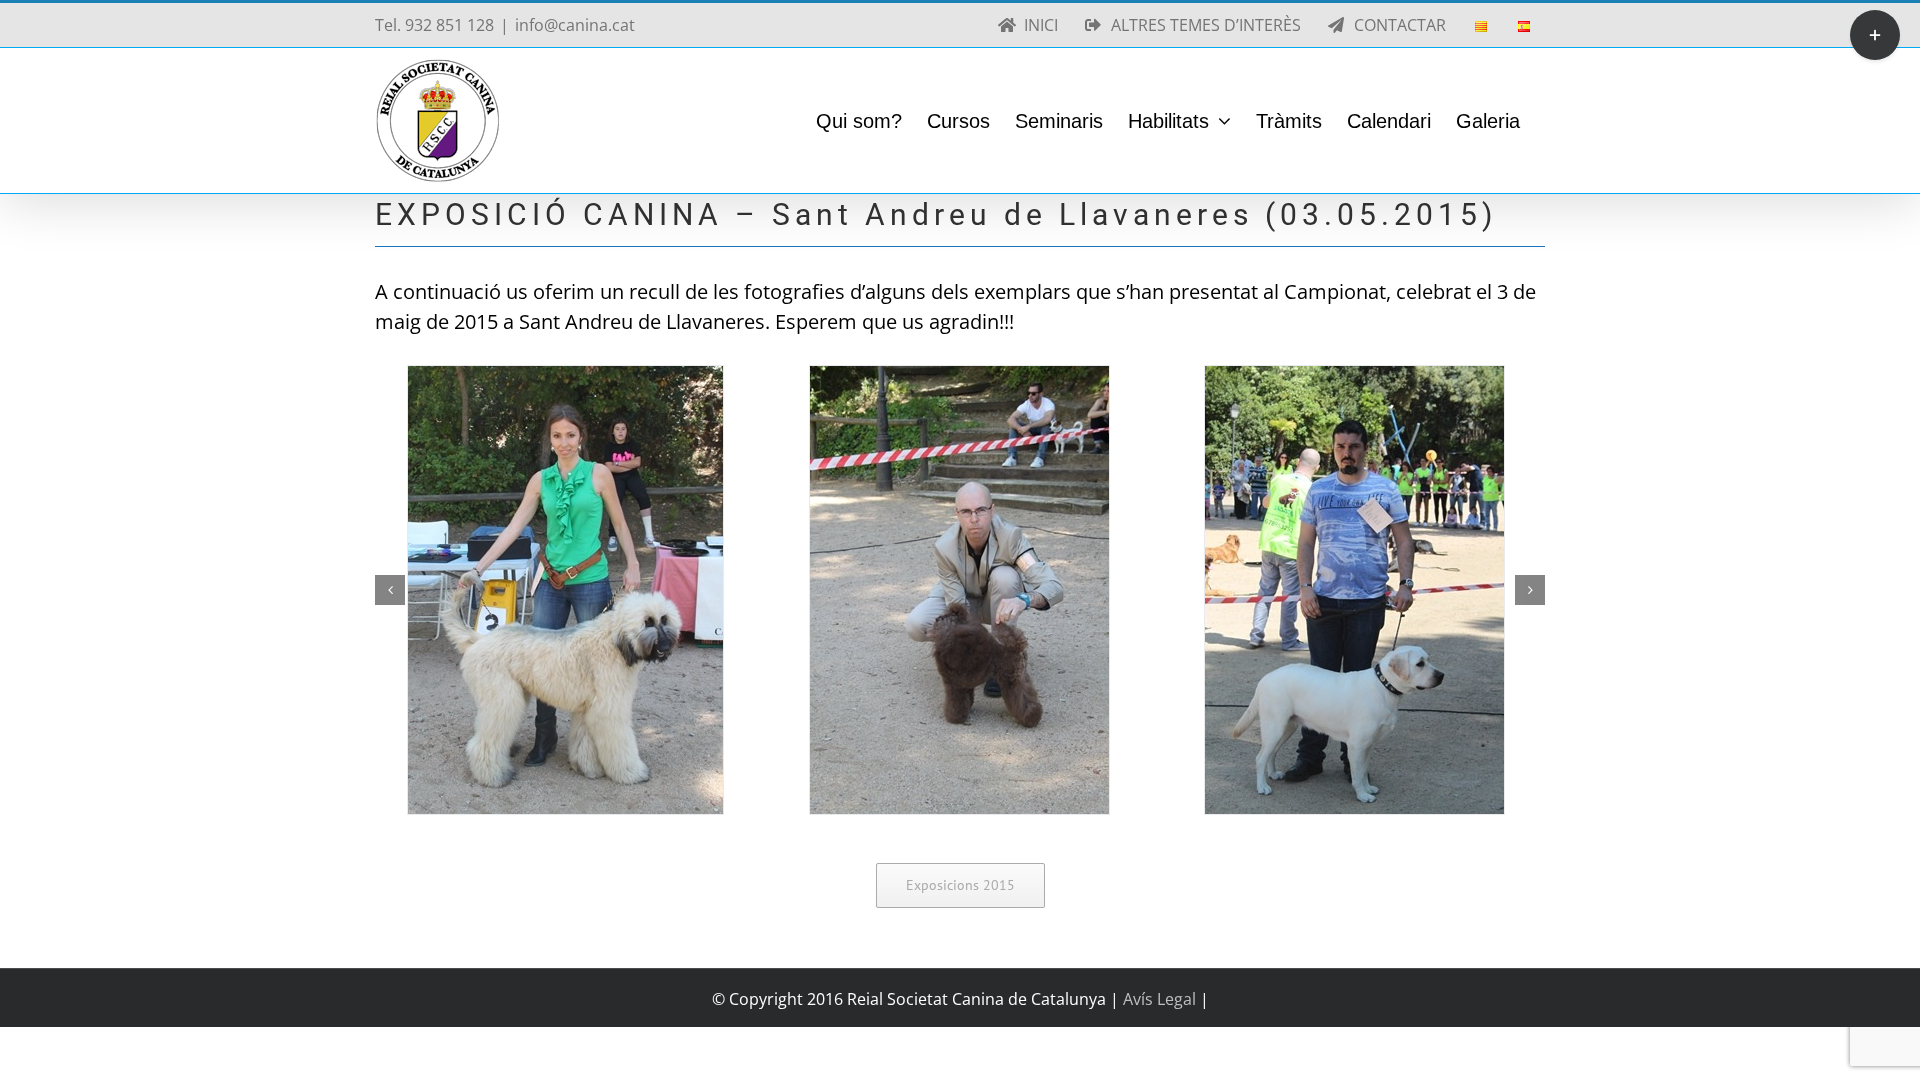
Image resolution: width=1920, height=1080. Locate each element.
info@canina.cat (575, 25)
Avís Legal (1161, 999)
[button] (390, 590)
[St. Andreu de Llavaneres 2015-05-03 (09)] (1354, 590)
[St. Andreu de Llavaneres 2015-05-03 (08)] (959, 590)
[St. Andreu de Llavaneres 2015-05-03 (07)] (565, 590)
